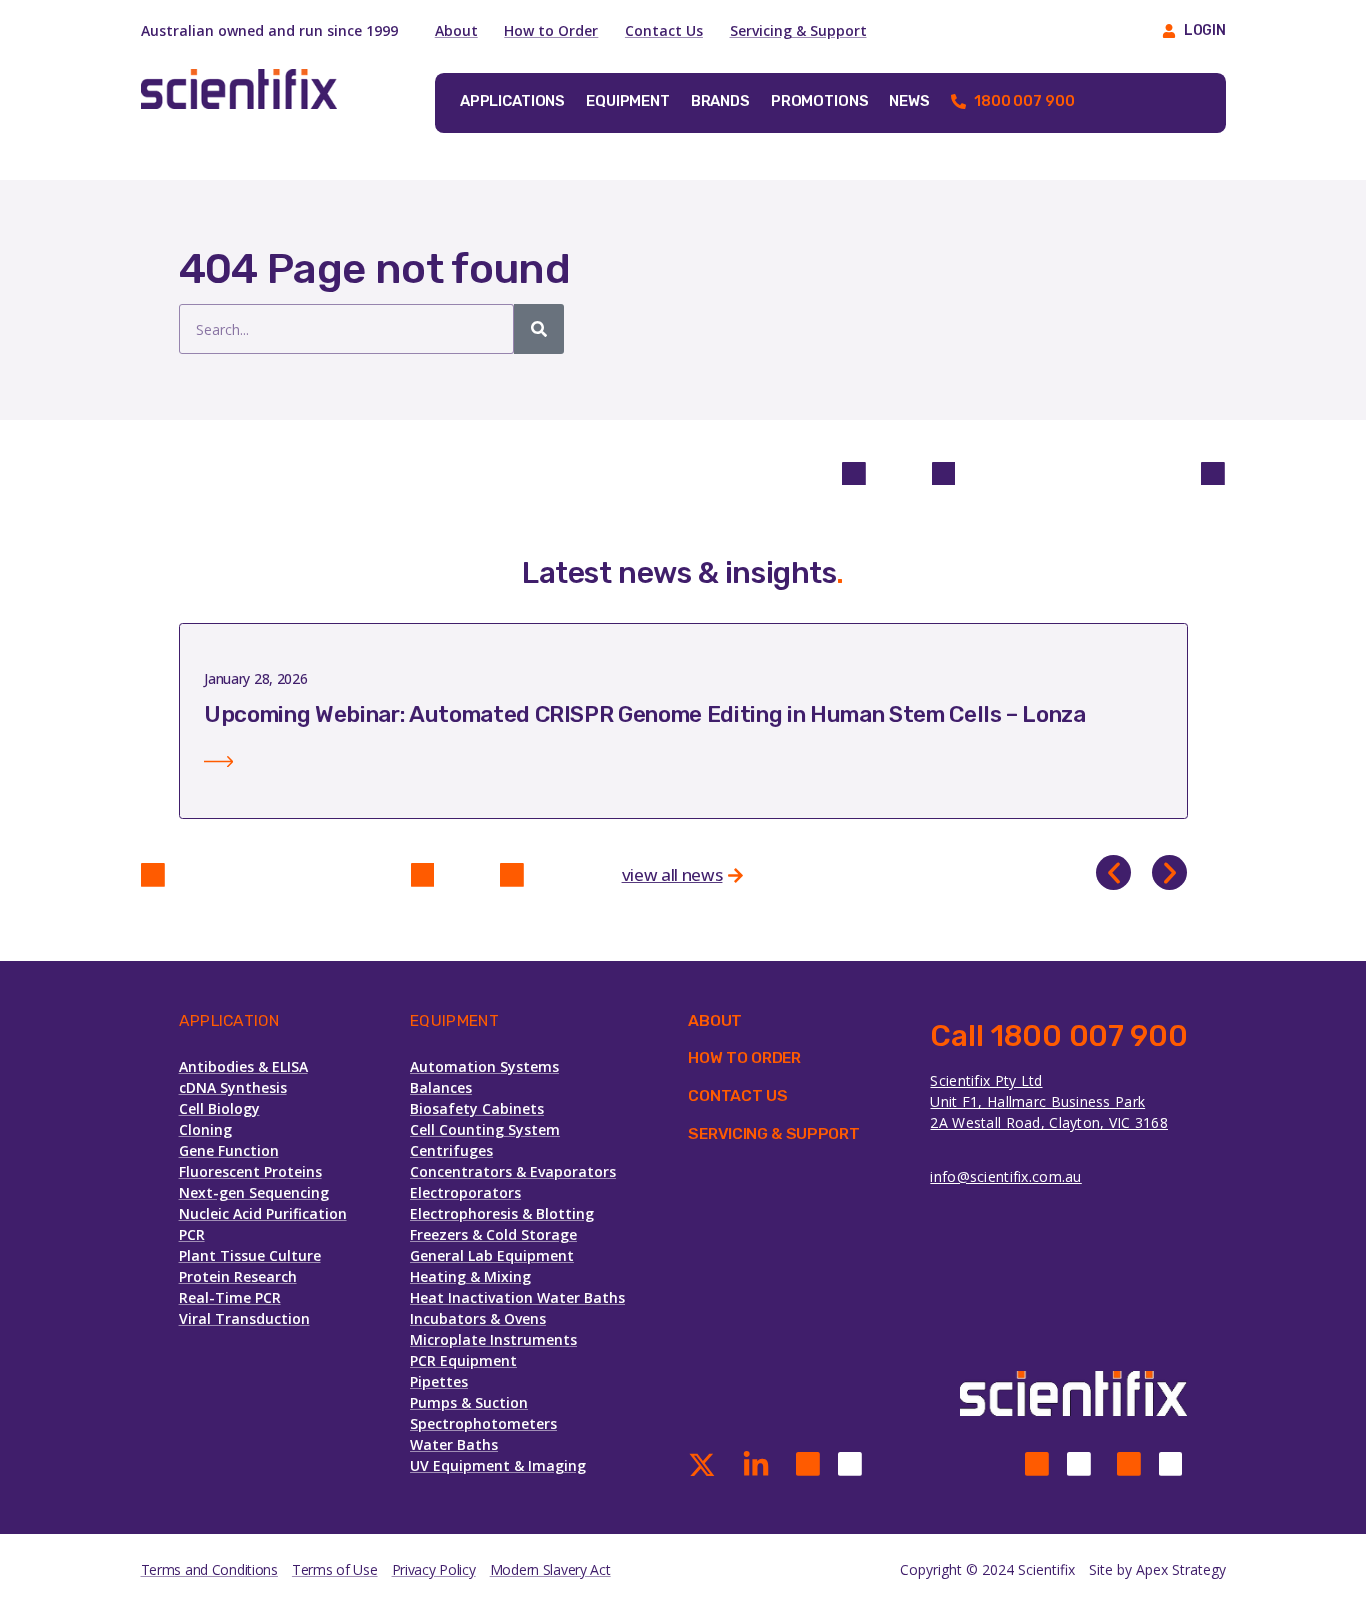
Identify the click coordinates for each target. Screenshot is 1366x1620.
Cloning (205, 1129)
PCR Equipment (463, 1360)
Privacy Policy (434, 1569)
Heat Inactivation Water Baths (517, 1297)
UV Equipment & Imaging (498, 1465)
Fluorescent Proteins (250, 1171)
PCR (192, 1234)
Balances (441, 1087)
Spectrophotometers (483, 1423)
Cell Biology (219, 1108)
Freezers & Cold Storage (493, 1234)
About (456, 30)
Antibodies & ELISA (243, 1066)
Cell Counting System (485, 1129)
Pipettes (439, 1381)
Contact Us (664, 30)
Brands (720, 101)
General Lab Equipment (492, 1255)
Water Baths (454, 1444)
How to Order (551, 30)
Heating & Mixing (470, 1276)
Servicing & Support (798, 30)
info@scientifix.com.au (1005, 1176)
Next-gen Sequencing (254, 1192)
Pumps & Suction (469, 1402)
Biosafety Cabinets (477, 1108)
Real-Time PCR (230, 1297)
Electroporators (465, 1192)
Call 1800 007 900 (1058, 1035)
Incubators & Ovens (478, 1318)
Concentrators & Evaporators (513, 1171)
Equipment (628, 101)
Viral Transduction (244, 1318)
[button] (1113, 872)
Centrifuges (451, 1150)
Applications (512, 101)
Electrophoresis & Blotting (502, 1213)
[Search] (539, 329)
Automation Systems (484, 1066)
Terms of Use (335, 1569)
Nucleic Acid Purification (263, 1213)
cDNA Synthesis (233, 1087)
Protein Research (238, 1276)
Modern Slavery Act (550, 1569)
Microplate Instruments (493, 1339)
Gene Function (229, 1150)
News (909, 101)
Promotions (820, 101)
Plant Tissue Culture (250, 1255)
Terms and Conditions (209, 1569)
